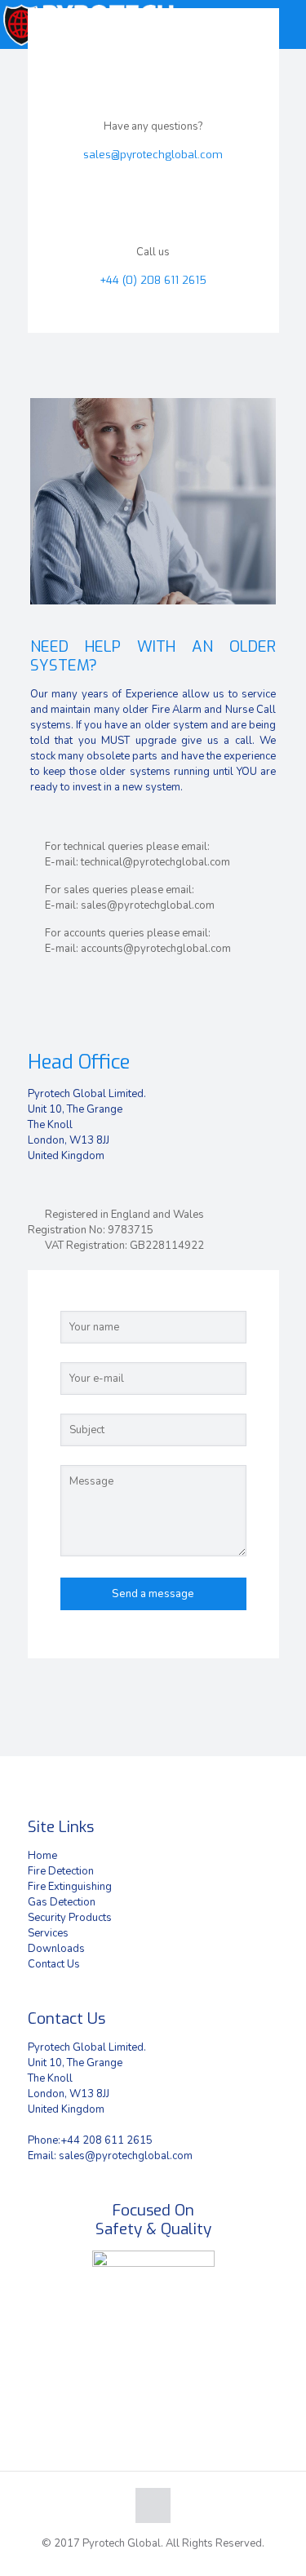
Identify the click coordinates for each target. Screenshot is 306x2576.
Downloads (56, 1949)
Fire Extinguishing (70, 1887)
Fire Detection (61, 1871)
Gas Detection (62, 1902)
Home (42, 1856)
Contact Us (54, 1964)
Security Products (70, 1918)
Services (48, 1933)
